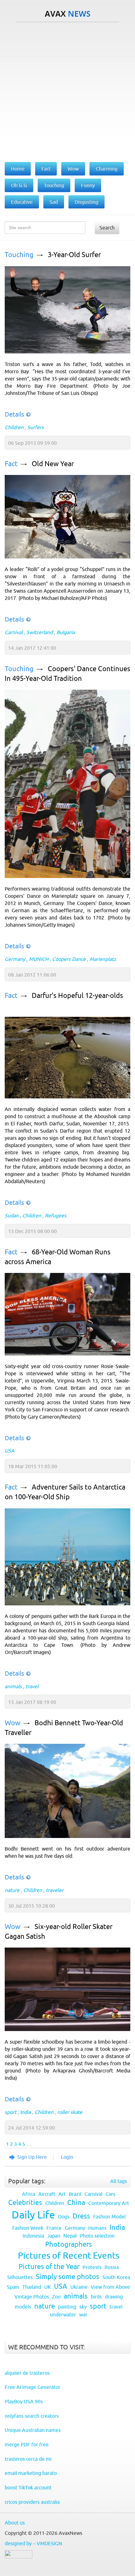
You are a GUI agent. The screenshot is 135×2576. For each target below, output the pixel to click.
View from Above (110, 2287)
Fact (11, 464)
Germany (15, 959)
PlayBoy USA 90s (24, 2401)
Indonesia (33, 2236)
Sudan (12, 1215)
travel (32, 1686)
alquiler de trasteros (27, 2373)
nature (12, 1890)
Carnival (14, 632)
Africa (29, 2194)
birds (96, 2297)
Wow (13, 1723)
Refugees (56, 1215)
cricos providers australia (32, 2502)
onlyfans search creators (32, 2416)
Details (14, 414)
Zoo (56, 2297)
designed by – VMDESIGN (33, 2543)
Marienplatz (103, 959)
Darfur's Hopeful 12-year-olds (77, 996)
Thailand (32, 2287)
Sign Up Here (32, 2157)
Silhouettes (20, 2277)
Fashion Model (109, 2217)
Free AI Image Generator (32, 2387)
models (23, 2307)
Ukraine (79, 2287)
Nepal (70, 2236)
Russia (112, 2267)
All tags (119, 2181)
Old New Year (53, 464)
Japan (54, 2236)
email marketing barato (31, 2473)
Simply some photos (67, 2277)
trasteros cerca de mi (28, 2459)
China (76, 2203)
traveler (55, 1890)
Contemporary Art (109, 2203)
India (25, 2112)
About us (15, 2523)
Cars (110, 2194)
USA (10, 1451)
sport (11, 2112)
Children (14, 427)
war (83, 2315)
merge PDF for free (27, 2444)
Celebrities (25, 2203)
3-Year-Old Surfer (74, 255)
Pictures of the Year (49, 2267)
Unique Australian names (33, 2430)
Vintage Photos (32, 2297)
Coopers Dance (69, 959)
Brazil (75, 2194)
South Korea (116, 2277)
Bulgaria (66, 632)
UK (48, 2287)
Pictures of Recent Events (69, 2255)
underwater (63, 2315)
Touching (19, 255)
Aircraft (47, 2194)
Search (107, 228)
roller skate (70, 2112)
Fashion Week (28, 2228)
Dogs (64, 2217)
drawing (114, 2297)
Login (67, 2157)
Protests (92, 2267)
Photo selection (97, 2236)
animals (13, 1686)
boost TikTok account (28, 2487)
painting (67, 2307)
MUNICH (39, 959)
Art (62, 2194)
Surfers (35, 427)
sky (83, 2307)
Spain (13, 2287)
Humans (97, 2228)
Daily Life (33, 2215)
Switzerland (40, 632)
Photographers (69, 2244)
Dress (81, 2216)
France (54, 2228)
